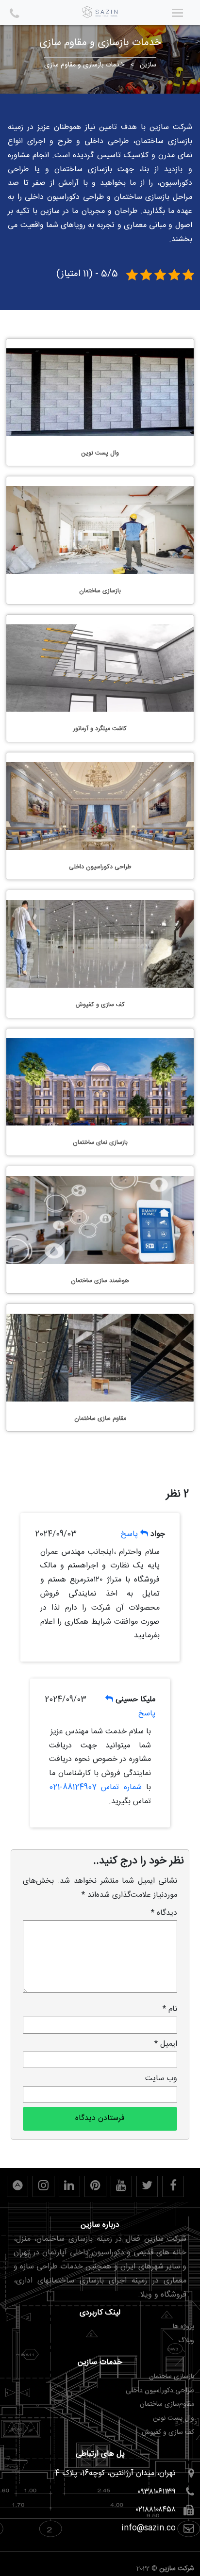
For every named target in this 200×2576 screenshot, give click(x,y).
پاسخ (129, 1534)
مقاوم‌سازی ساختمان (167, 2404)
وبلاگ (186, 2341)
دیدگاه (164, 1913)
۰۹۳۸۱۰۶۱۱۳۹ (157, 2492)
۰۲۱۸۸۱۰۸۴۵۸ (156, 2510)
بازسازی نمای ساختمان (100, 1143)
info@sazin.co (149, 2528)
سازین (148, 65)
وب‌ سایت (161, 2079)
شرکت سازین (177, 2569)
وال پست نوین (100, 453)
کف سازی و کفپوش (100, 1005)
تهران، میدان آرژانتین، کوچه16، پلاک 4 (115, 2473)
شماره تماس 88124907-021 (95, 1787)
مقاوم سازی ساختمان (100, 1419)
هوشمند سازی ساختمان (100, 1281)
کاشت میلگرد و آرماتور (100, 729)
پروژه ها (183, 2327)
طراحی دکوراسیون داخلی (100, 867)
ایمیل (166, 2044)
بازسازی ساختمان (100, 591)
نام (170, 2009)
